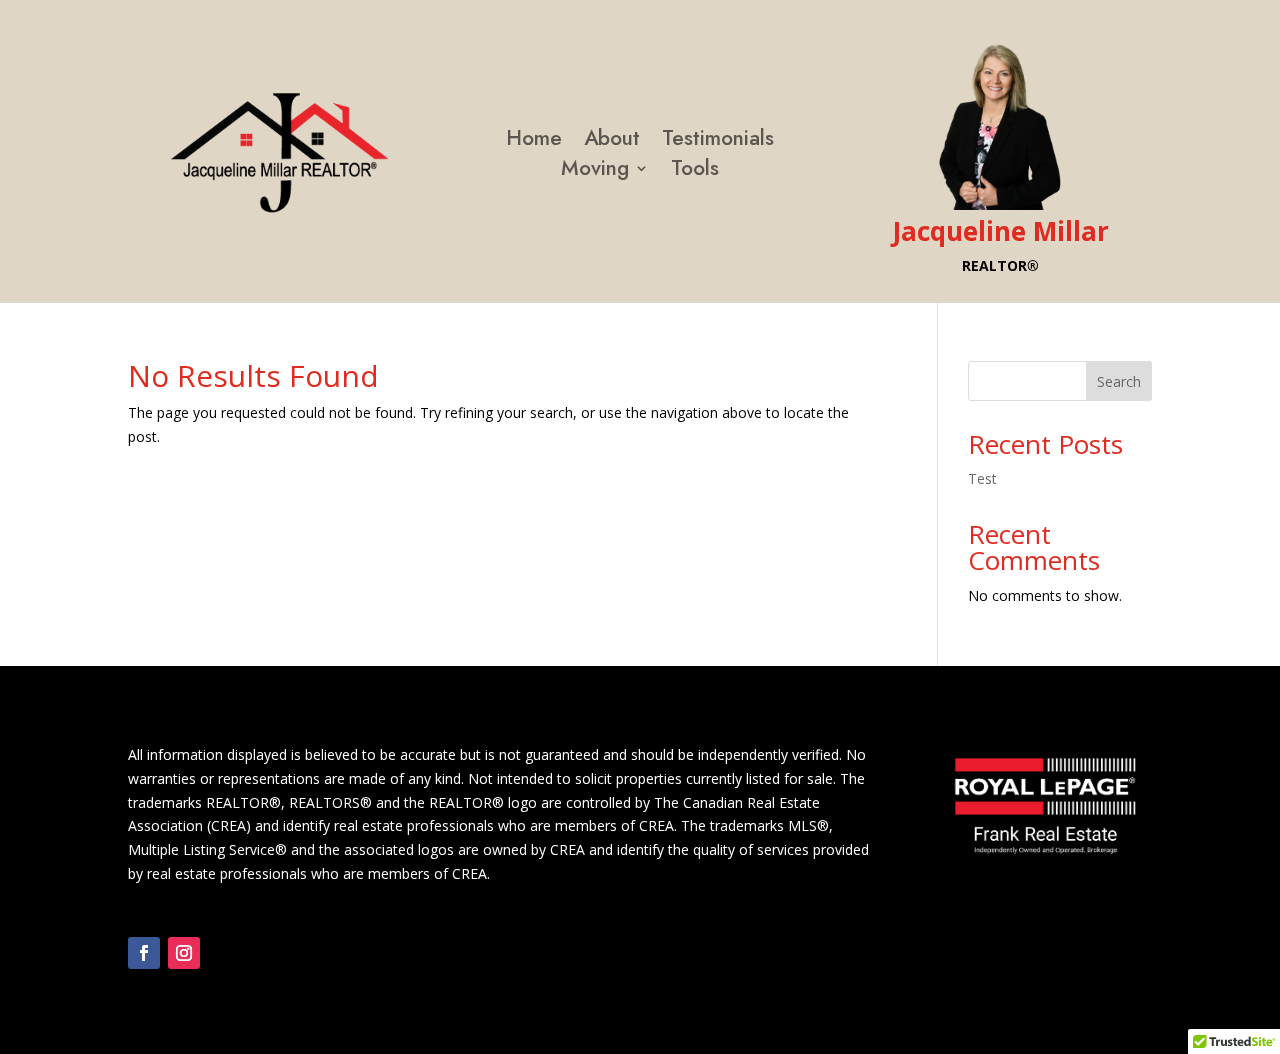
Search (1119, 381)
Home (534, 142)
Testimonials (718, 142)
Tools (695, 172)
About (612, 142)
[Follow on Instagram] (184, 953)
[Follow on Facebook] (144, 953)
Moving (595, 172)
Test (982, 478)
